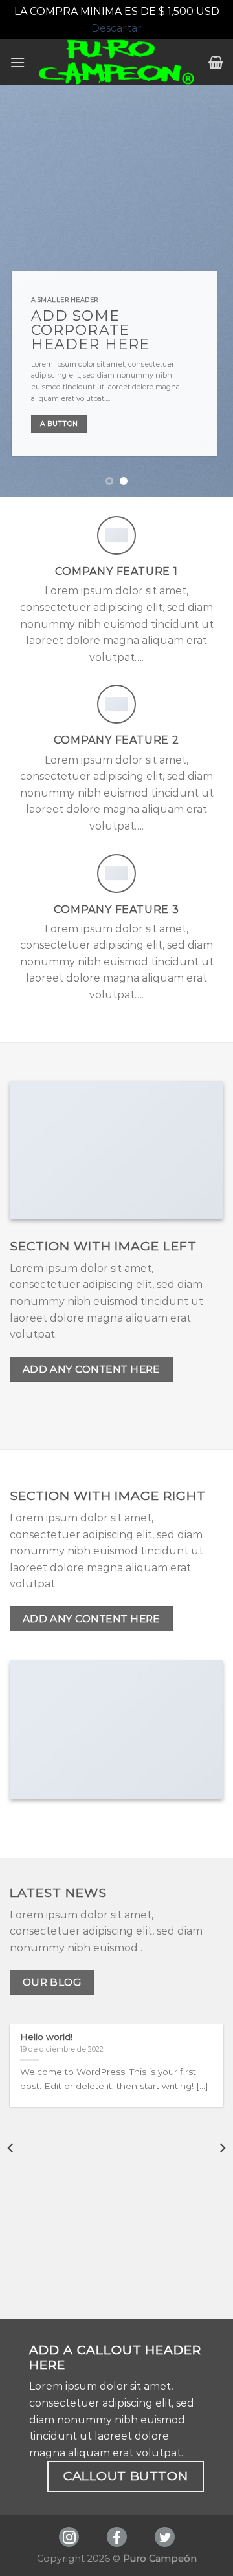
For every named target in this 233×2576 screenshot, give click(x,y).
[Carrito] (216, 62)
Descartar (116, 28)
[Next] (222, 2148)
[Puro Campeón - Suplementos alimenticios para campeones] (117, 62)
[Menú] (17, 62)
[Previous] (11, 2148)
